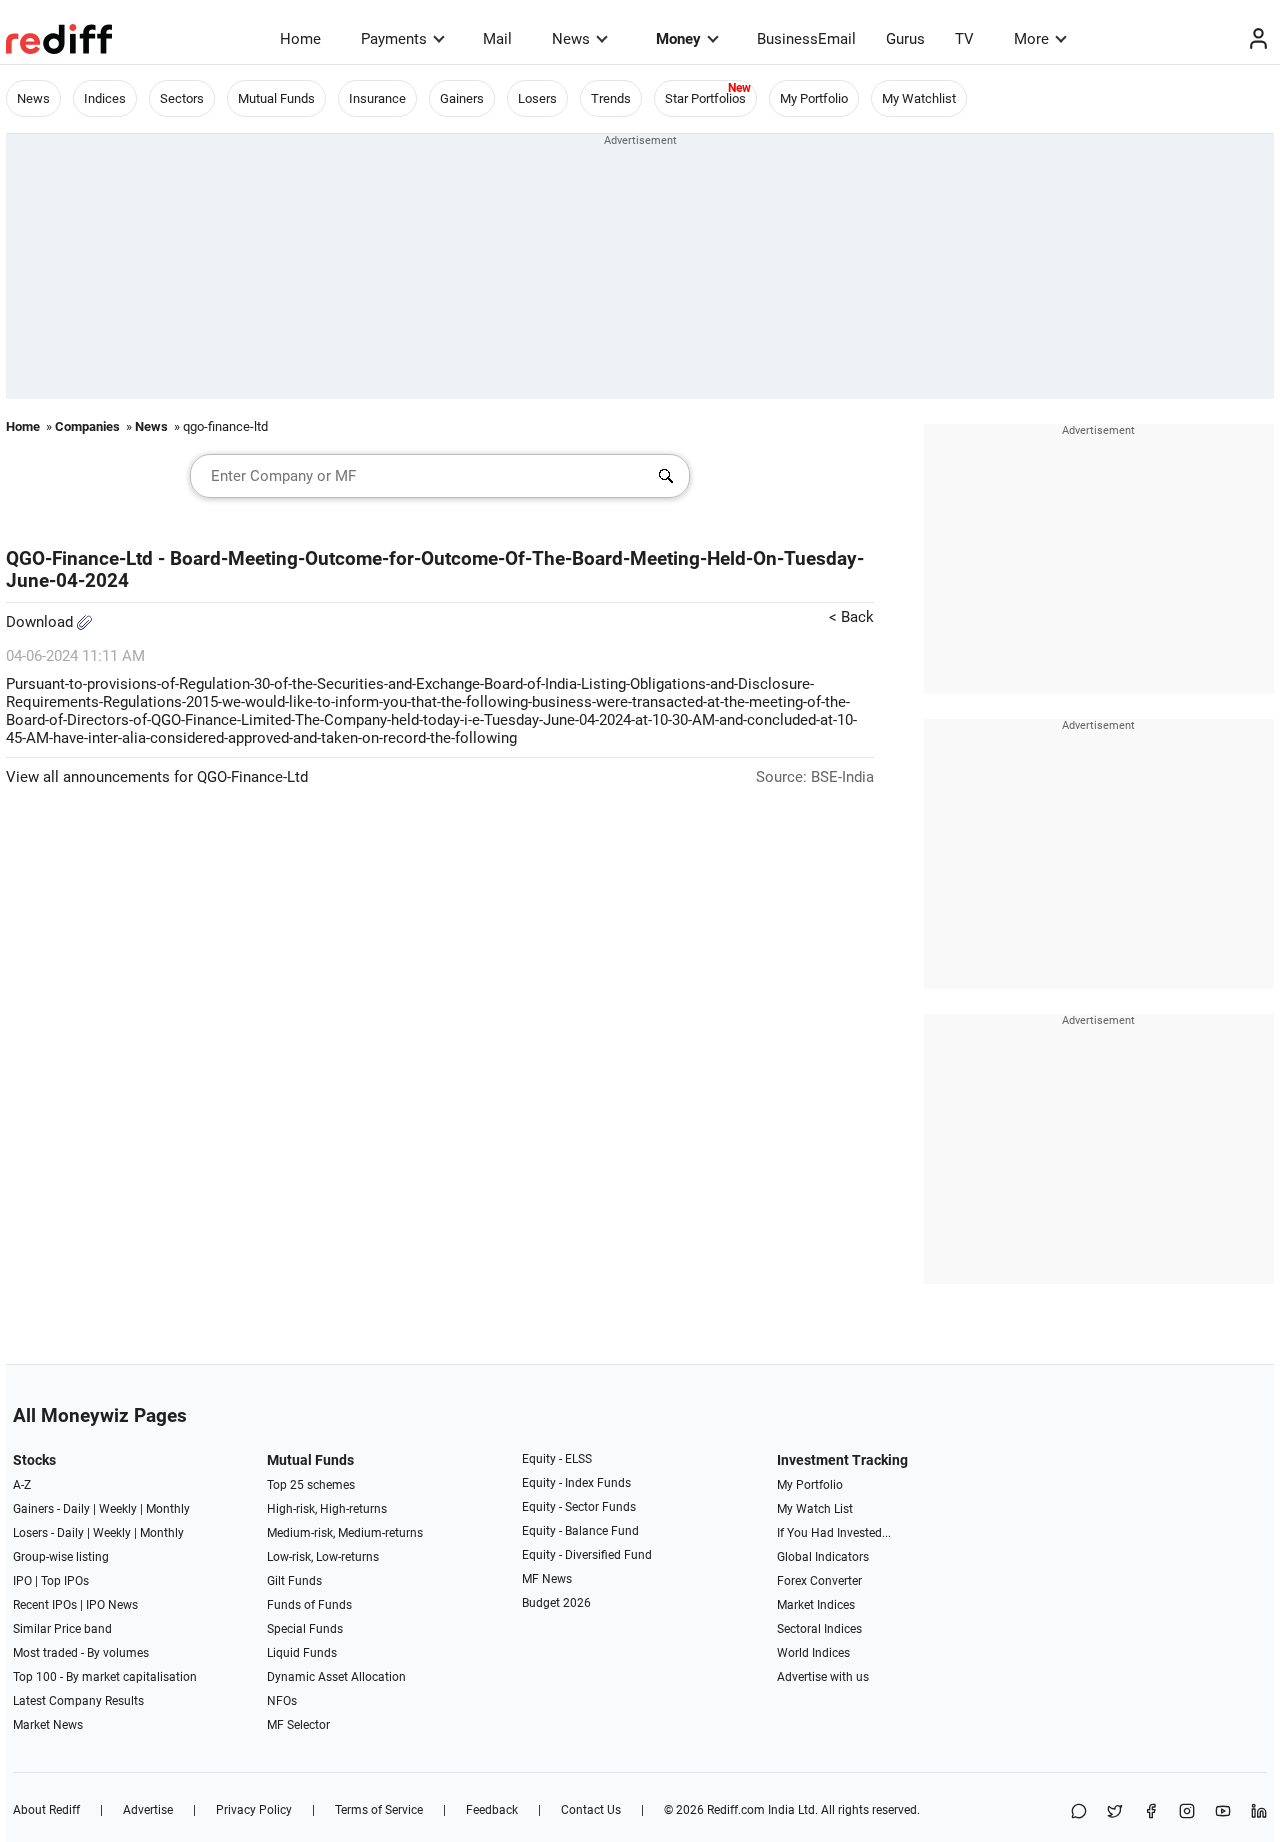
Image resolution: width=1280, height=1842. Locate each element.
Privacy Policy (254, 1810)
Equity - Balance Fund (580, 1531)
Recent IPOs (45, 1605)
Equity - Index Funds (576, 1483)
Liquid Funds (302, 1653)
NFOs (282, 1701)
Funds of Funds (309, 1605)
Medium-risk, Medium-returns (345, 1533)
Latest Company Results (78, 1701)
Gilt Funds (294, 1581)
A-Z (22, 1485)
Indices (105, 98)
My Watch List (815, 1509)
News (571, 39)
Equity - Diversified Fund (587, 1555)
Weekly (118, 1509)
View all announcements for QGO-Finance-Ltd (157, 777)
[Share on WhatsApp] (1079, 1812)
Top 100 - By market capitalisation (105, 1677)
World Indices (813, 1653)
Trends (611, 98)
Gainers (462, 98)
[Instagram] (1187, 1812)
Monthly (168, 1509)
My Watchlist (919, 98)
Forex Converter (819, 1581)
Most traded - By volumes (81, 1653)
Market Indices (816, 1605)
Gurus (905, 39)
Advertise (148, 1810)
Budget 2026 (556, 1603)
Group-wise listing (61, 1557)
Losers (537, 98)
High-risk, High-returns (327, 1509)
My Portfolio (814, 98)
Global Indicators (823, 1557)
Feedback (492, 1810)
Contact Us (591, 1810)
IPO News (112, 1605)
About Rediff (46, 1810)
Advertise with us (823, 1677)
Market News (48, 1725)
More (1031, 39)
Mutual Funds (276, 98)
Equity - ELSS (557, 1459)
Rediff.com (736, 1810)
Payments (394, 39)
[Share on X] (1115, 1812)
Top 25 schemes (311, 1485)
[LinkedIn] (1259, 1812)
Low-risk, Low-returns (323, 1557)
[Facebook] (1151, 1812)
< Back (851, 617)
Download (41, 622)
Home (300, 39)
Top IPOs (65, 1581)
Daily (76, 1509)
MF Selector (298, 1725)
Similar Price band (62, 1629)
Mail (497, 39)
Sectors (182, 98)
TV (964, 39)
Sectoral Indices (819, 1629)
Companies (87, 426)
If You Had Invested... (834, 1533)
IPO (22, 1581)
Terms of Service (379, 1810)
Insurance (377, 98)
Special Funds (305, 1629)
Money (678, 39)
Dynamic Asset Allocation (336, 1677)
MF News (547, 1579)
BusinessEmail (806, 39)
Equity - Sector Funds (579, 1507)
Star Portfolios (705, 98)
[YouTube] (1223, 1812)
